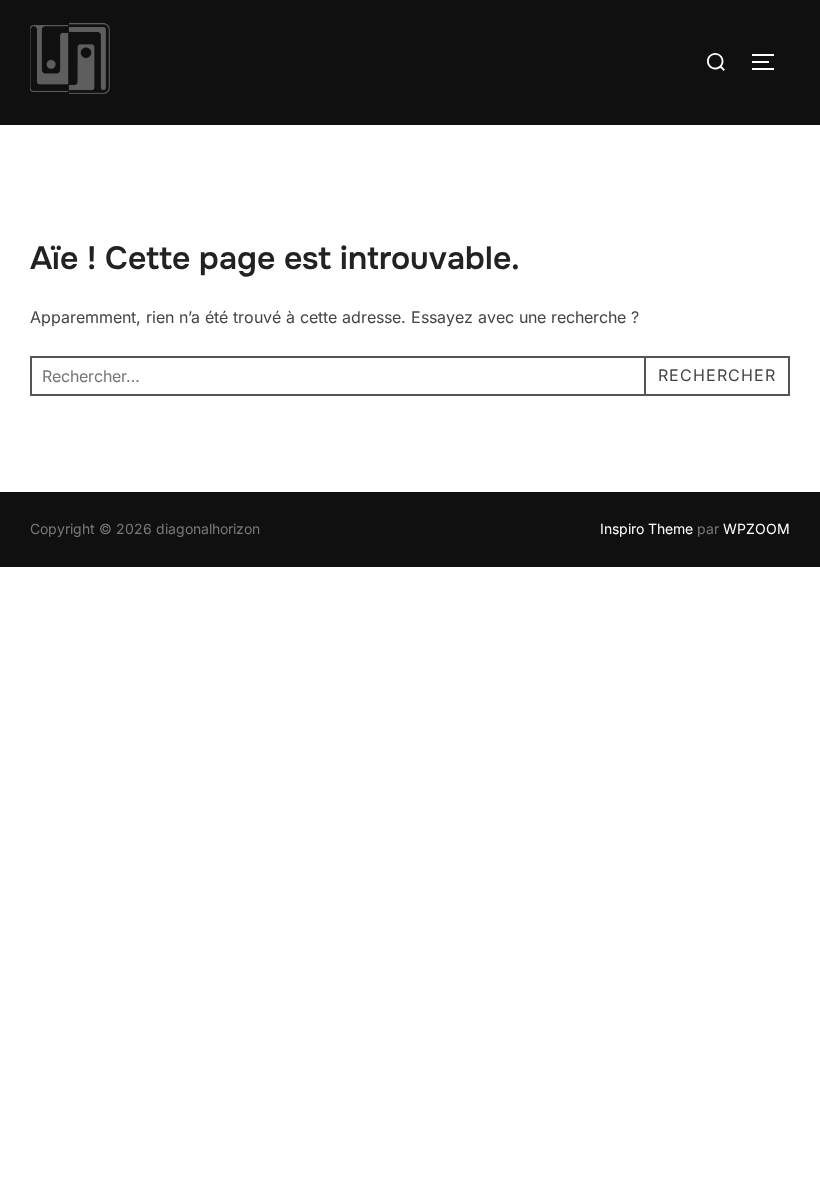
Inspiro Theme (646, 528)
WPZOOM (756, 528)
